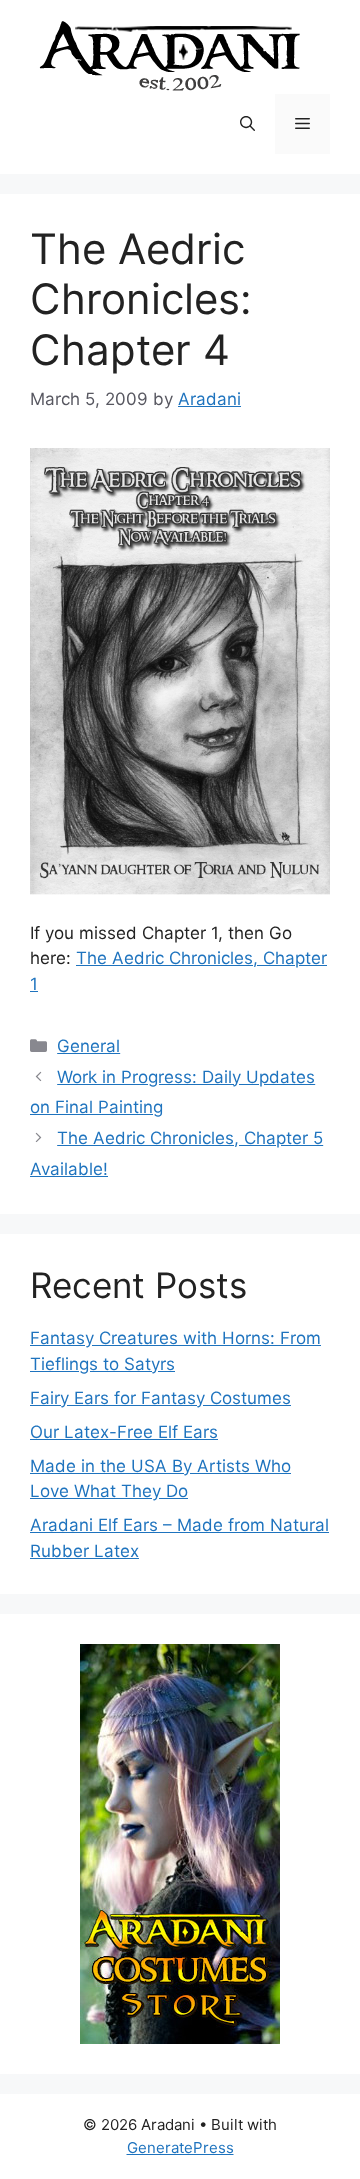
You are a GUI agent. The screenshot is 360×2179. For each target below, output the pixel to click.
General (88, 1046)
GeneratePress (180, 2147)
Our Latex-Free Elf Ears (124, 1432)
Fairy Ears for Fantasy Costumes (160, 1398)
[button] (247, 124)
